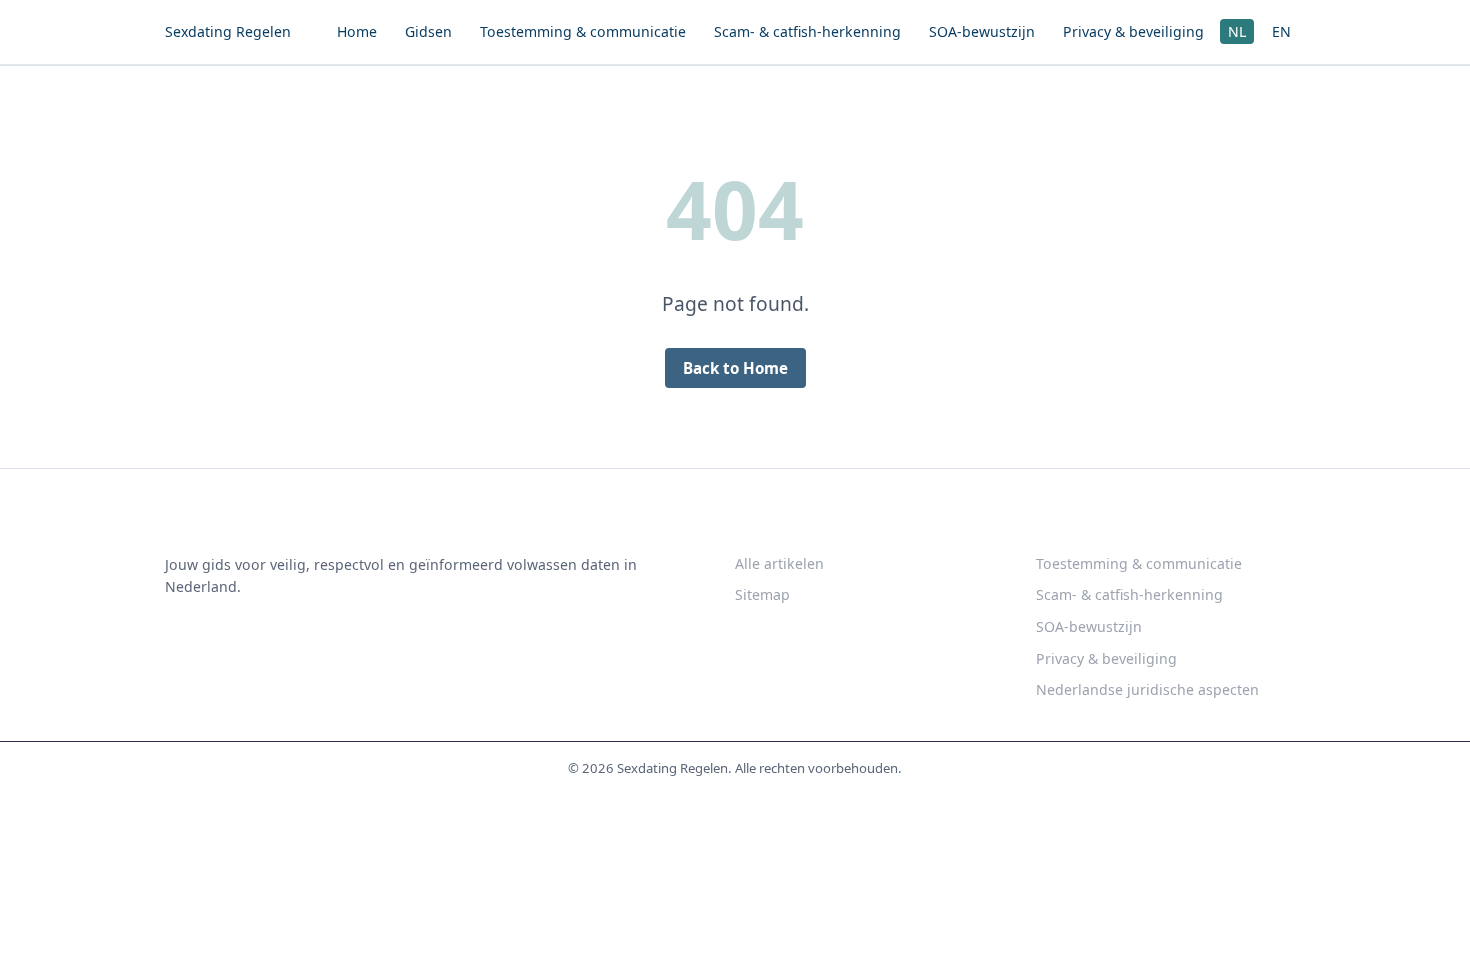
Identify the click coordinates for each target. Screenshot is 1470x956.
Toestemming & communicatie (583, 31)
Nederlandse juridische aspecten (1147, 689)
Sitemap (762, 594)
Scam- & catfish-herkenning (807, 31)
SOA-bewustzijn (982, 31)
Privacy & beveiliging (1133, 31)
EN (1281, 31)
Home (357, 31)
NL (1237, 31)
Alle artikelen (779, 563)
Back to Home (735, 368)
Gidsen (428, 31)
